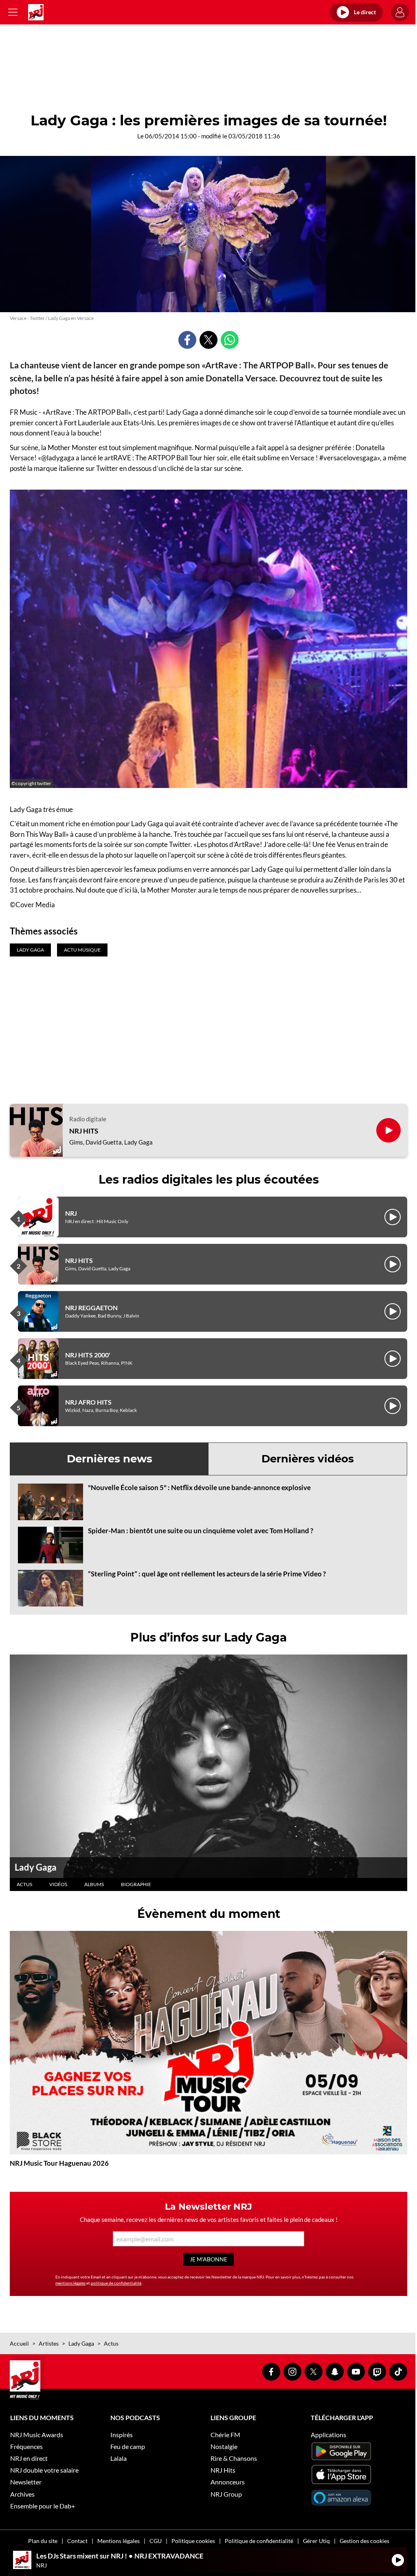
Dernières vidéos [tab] (308, 1459)
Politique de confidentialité (259, 2541)
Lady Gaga (36, 1867)
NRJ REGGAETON (91, 1308)
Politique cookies (193, 2541)
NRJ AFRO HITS (88, 1402)
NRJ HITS (84, 1131)
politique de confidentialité (116, 2283)
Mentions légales (119, 2541)
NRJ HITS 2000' (88, 1355)
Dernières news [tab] (110, 1459)
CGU (156, 2541)
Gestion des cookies (364, 2541)
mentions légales (70, 2283)
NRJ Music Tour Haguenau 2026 (59, 2163)
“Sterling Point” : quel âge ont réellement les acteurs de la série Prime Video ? (207, 1574)
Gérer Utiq (316, 2541)
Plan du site (43, 2541)
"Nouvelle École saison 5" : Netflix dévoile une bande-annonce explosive (199, 1487)
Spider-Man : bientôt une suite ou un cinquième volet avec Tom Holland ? (201, 1531)
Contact (77, 2541)
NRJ (71, 1213)
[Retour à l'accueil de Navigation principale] (36, 12)
